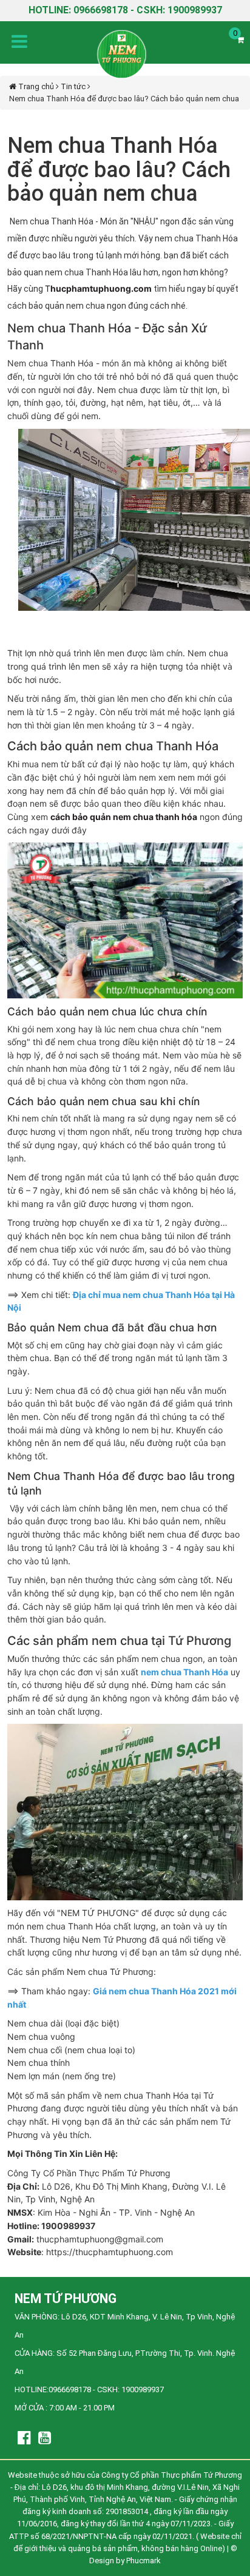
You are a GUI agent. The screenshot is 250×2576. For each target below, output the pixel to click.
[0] (240, 40)
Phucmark (144, 2561)
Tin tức (74, 86)
